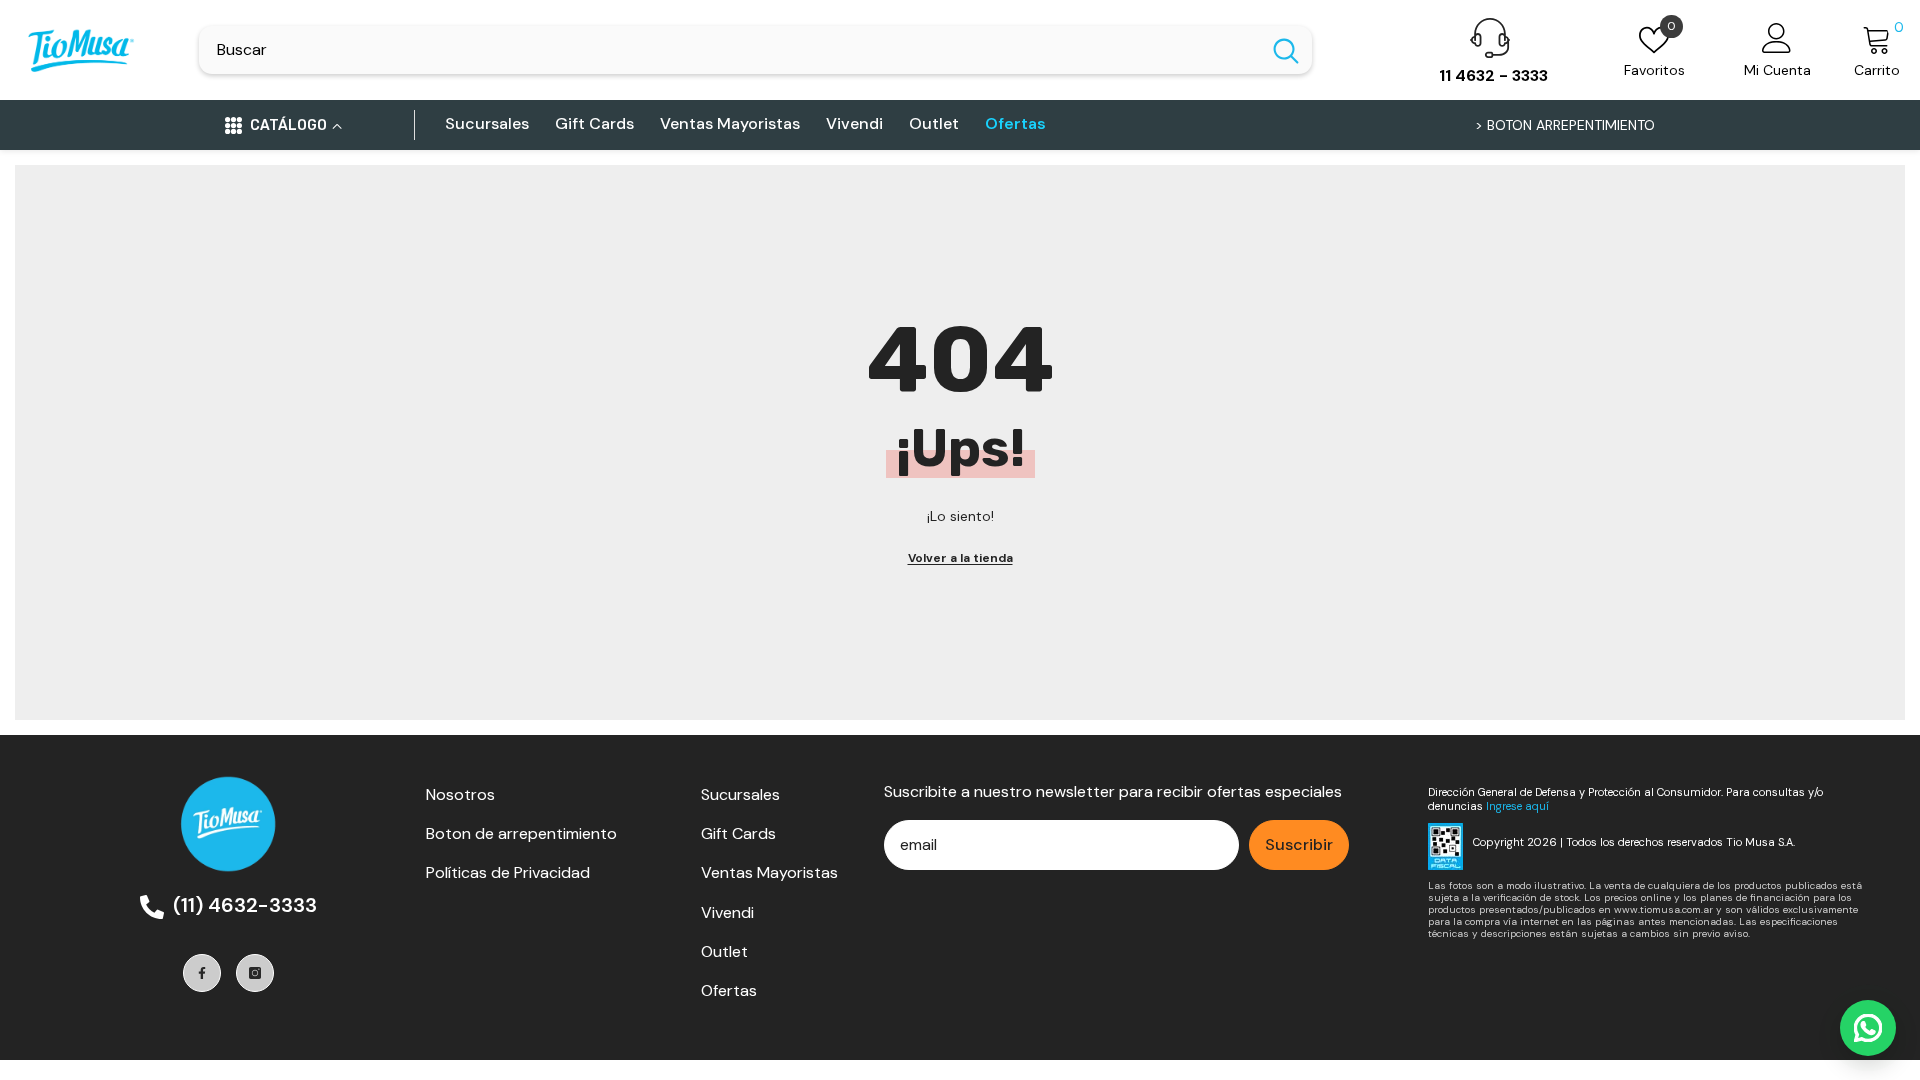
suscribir (1299, 844)
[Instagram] (255, 973)
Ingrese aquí (1517, 806)
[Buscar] (755, 50)
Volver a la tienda (960, 558)
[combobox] (729, 50)
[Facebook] (202, 973)
